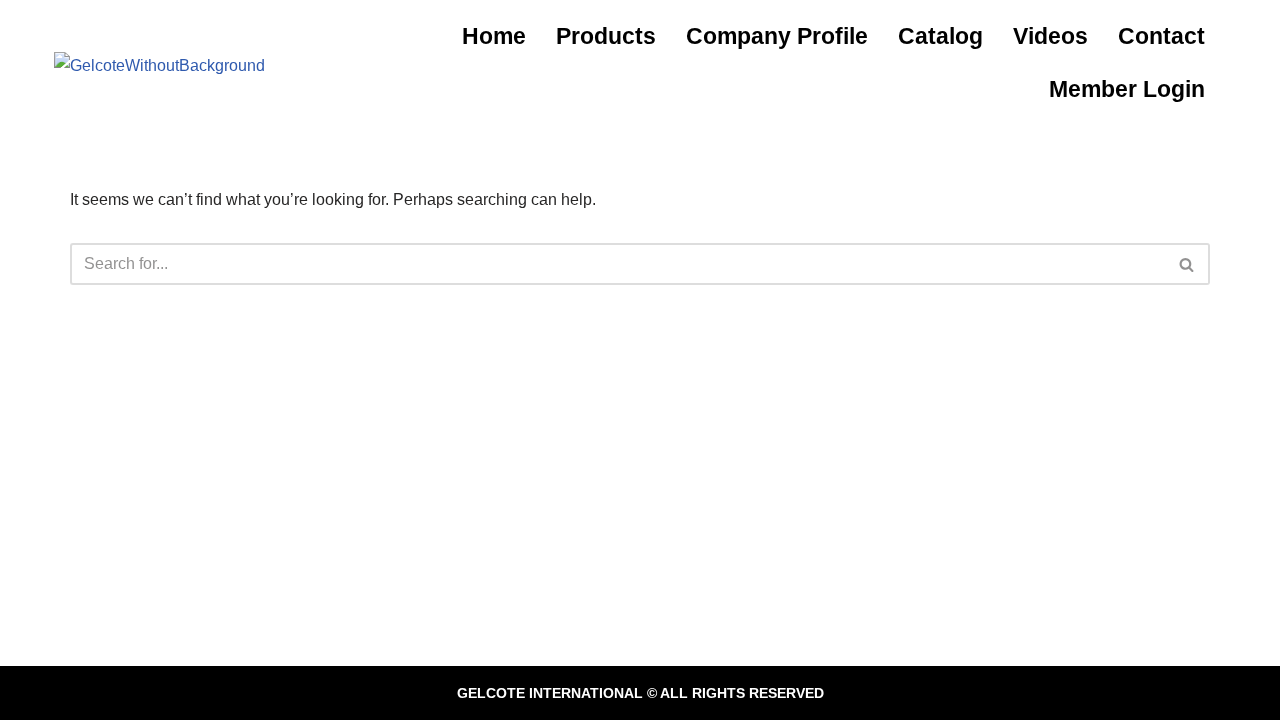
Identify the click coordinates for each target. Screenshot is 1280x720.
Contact (1161, 36)
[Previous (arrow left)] (35, 360)
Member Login (1127, 89)
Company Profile (777, 36)
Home (494, 36)
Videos (1050, 36)
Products (606, 36)
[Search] (1187, 264)
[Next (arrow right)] (1245, 360)
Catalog (940, 36)
